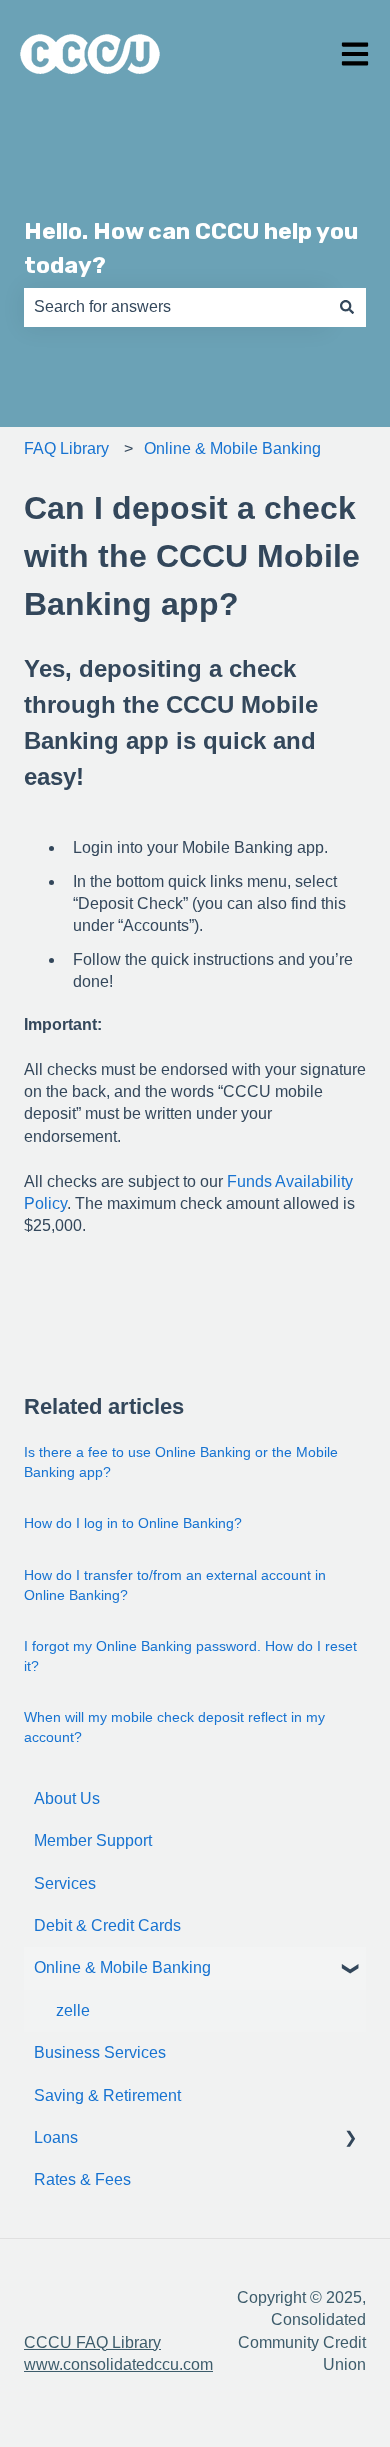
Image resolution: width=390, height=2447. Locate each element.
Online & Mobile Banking (232, 448)
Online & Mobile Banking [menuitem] (122, 1967)
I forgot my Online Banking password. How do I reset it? (190, 1656)
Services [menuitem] (65, 1883)
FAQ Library (66, 448)
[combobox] (176, 307)
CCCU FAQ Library (92, 2342)
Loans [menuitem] (56, 2137)
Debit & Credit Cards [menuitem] (107, 1925)
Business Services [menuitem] (100, 2052)
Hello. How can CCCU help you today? (191, 248)
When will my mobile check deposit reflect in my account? (174, 1727)
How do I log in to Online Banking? (133, 1523)
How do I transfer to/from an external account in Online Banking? (175, 1585)
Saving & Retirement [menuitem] (107, 2095)
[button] (350, 1969)
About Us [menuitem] (67, 1798)
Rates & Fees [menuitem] (82, 2179)
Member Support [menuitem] (93, 1840)
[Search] (347, 307)
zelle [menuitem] (73, 2010)
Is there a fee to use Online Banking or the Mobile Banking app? (181, 1462)
